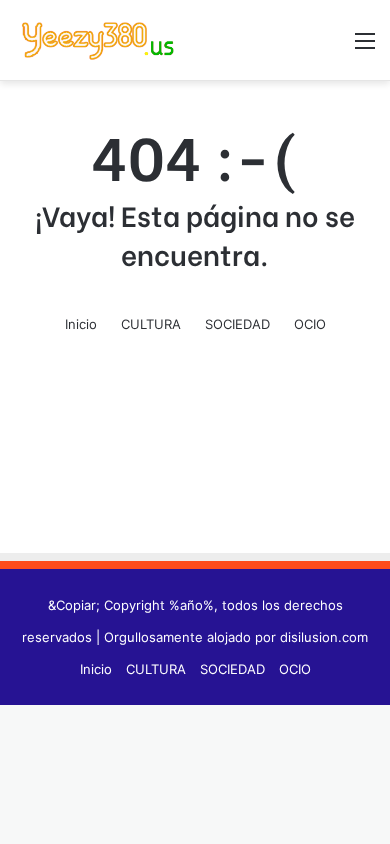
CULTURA (151, 324)
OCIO (310, 324)
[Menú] (365, 47)
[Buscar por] (330, 47)
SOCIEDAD (237, 324)
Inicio (81, 324)
